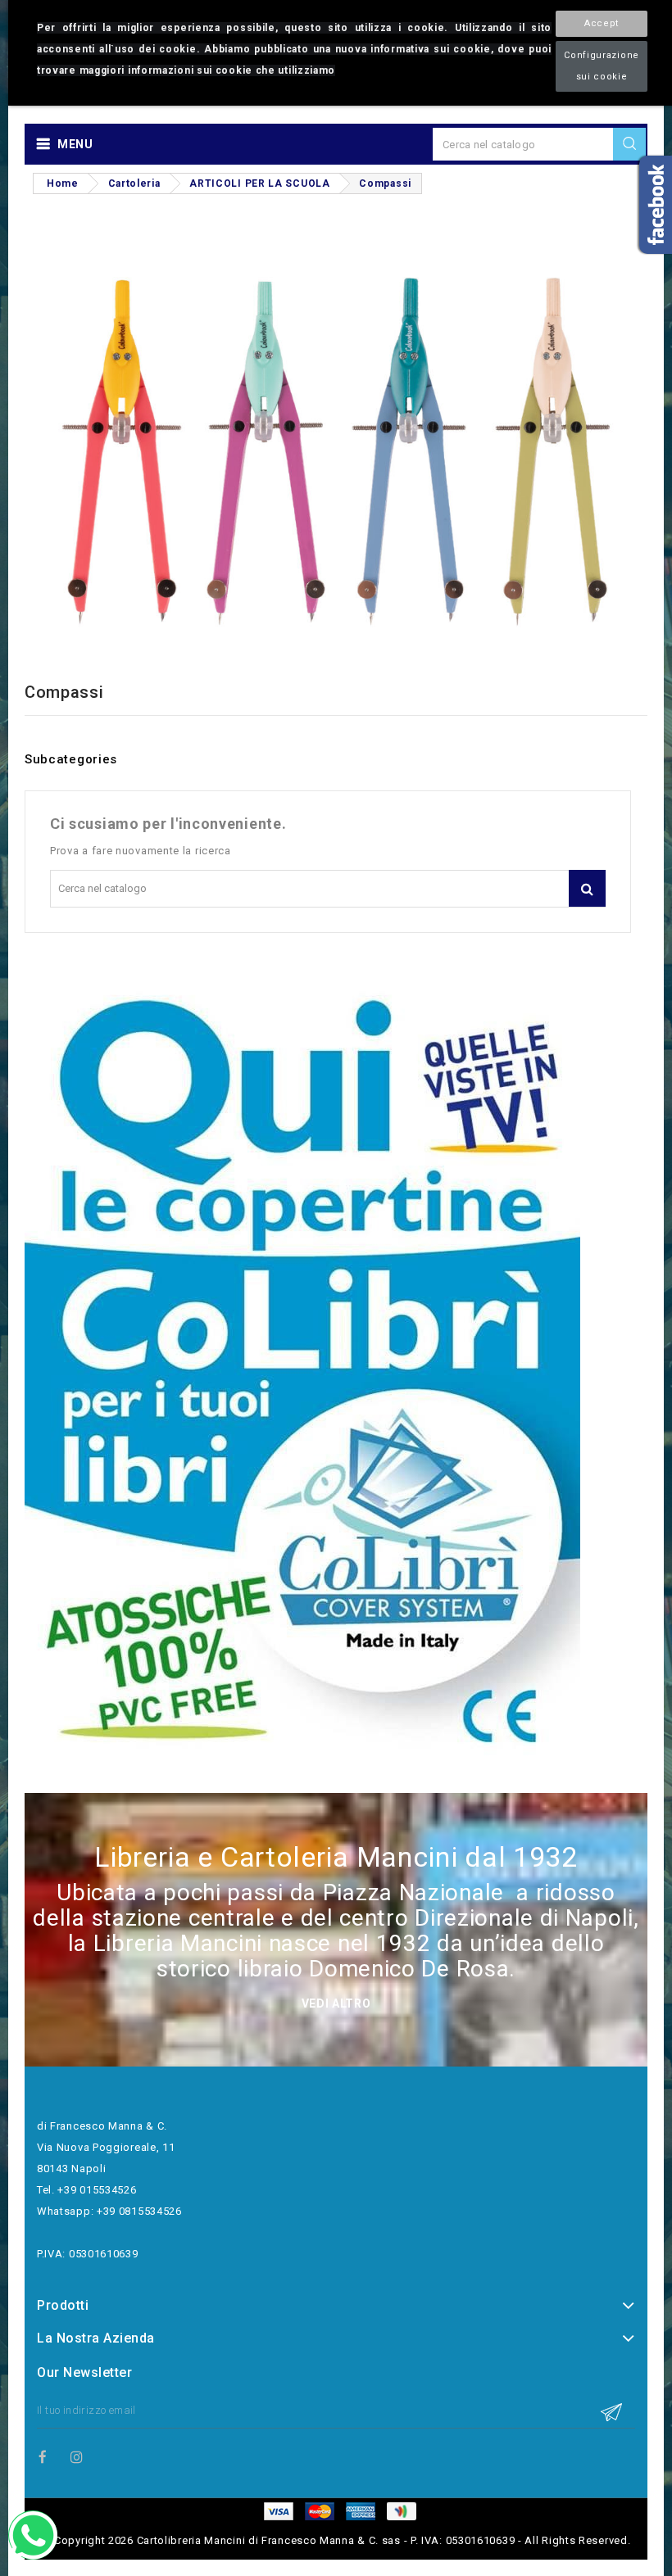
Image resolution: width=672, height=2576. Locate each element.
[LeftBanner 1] (302, 1375)
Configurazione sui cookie (602, 66)
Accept (602, 23)
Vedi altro (336, 2003)
